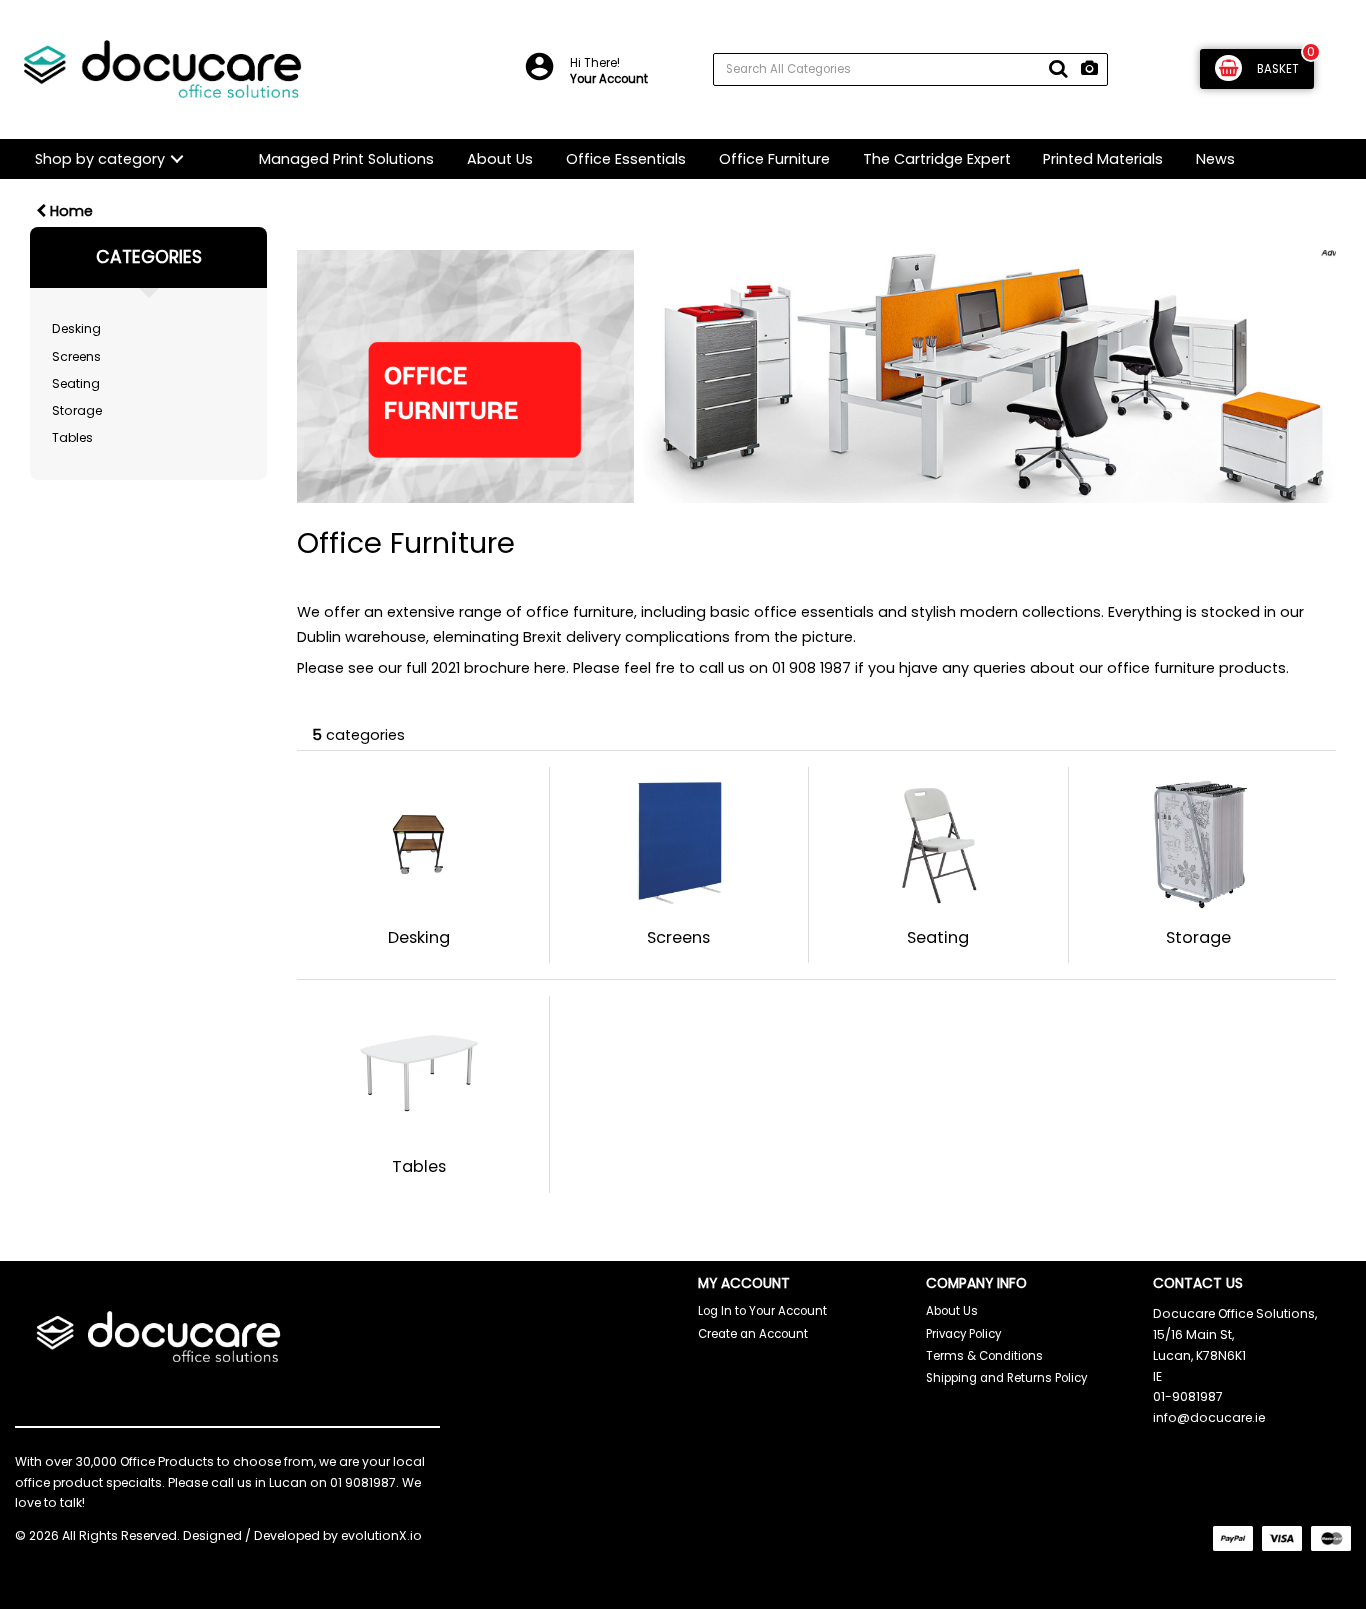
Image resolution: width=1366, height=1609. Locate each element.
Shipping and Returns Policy (1006, 1378)
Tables (72, 437)
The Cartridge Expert (937, 159)
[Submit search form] (1058, 69)
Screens (76, 356)
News (1215, 159)
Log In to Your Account (762, 1311)
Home (69, 211)
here (550, 668)
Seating (76, 383)
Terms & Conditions (984, 1356)
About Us (500, 159)
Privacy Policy (963, 1334)
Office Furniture (774, 159)
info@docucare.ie (1209, 1417)
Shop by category (100, 159)
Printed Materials (1103, 159)
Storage (77, 410)
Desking (76, 328)
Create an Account (753, 1334)
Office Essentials (626, 159)
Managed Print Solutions (346, 159)
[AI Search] (1089, 69)
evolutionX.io (381, 1535)
